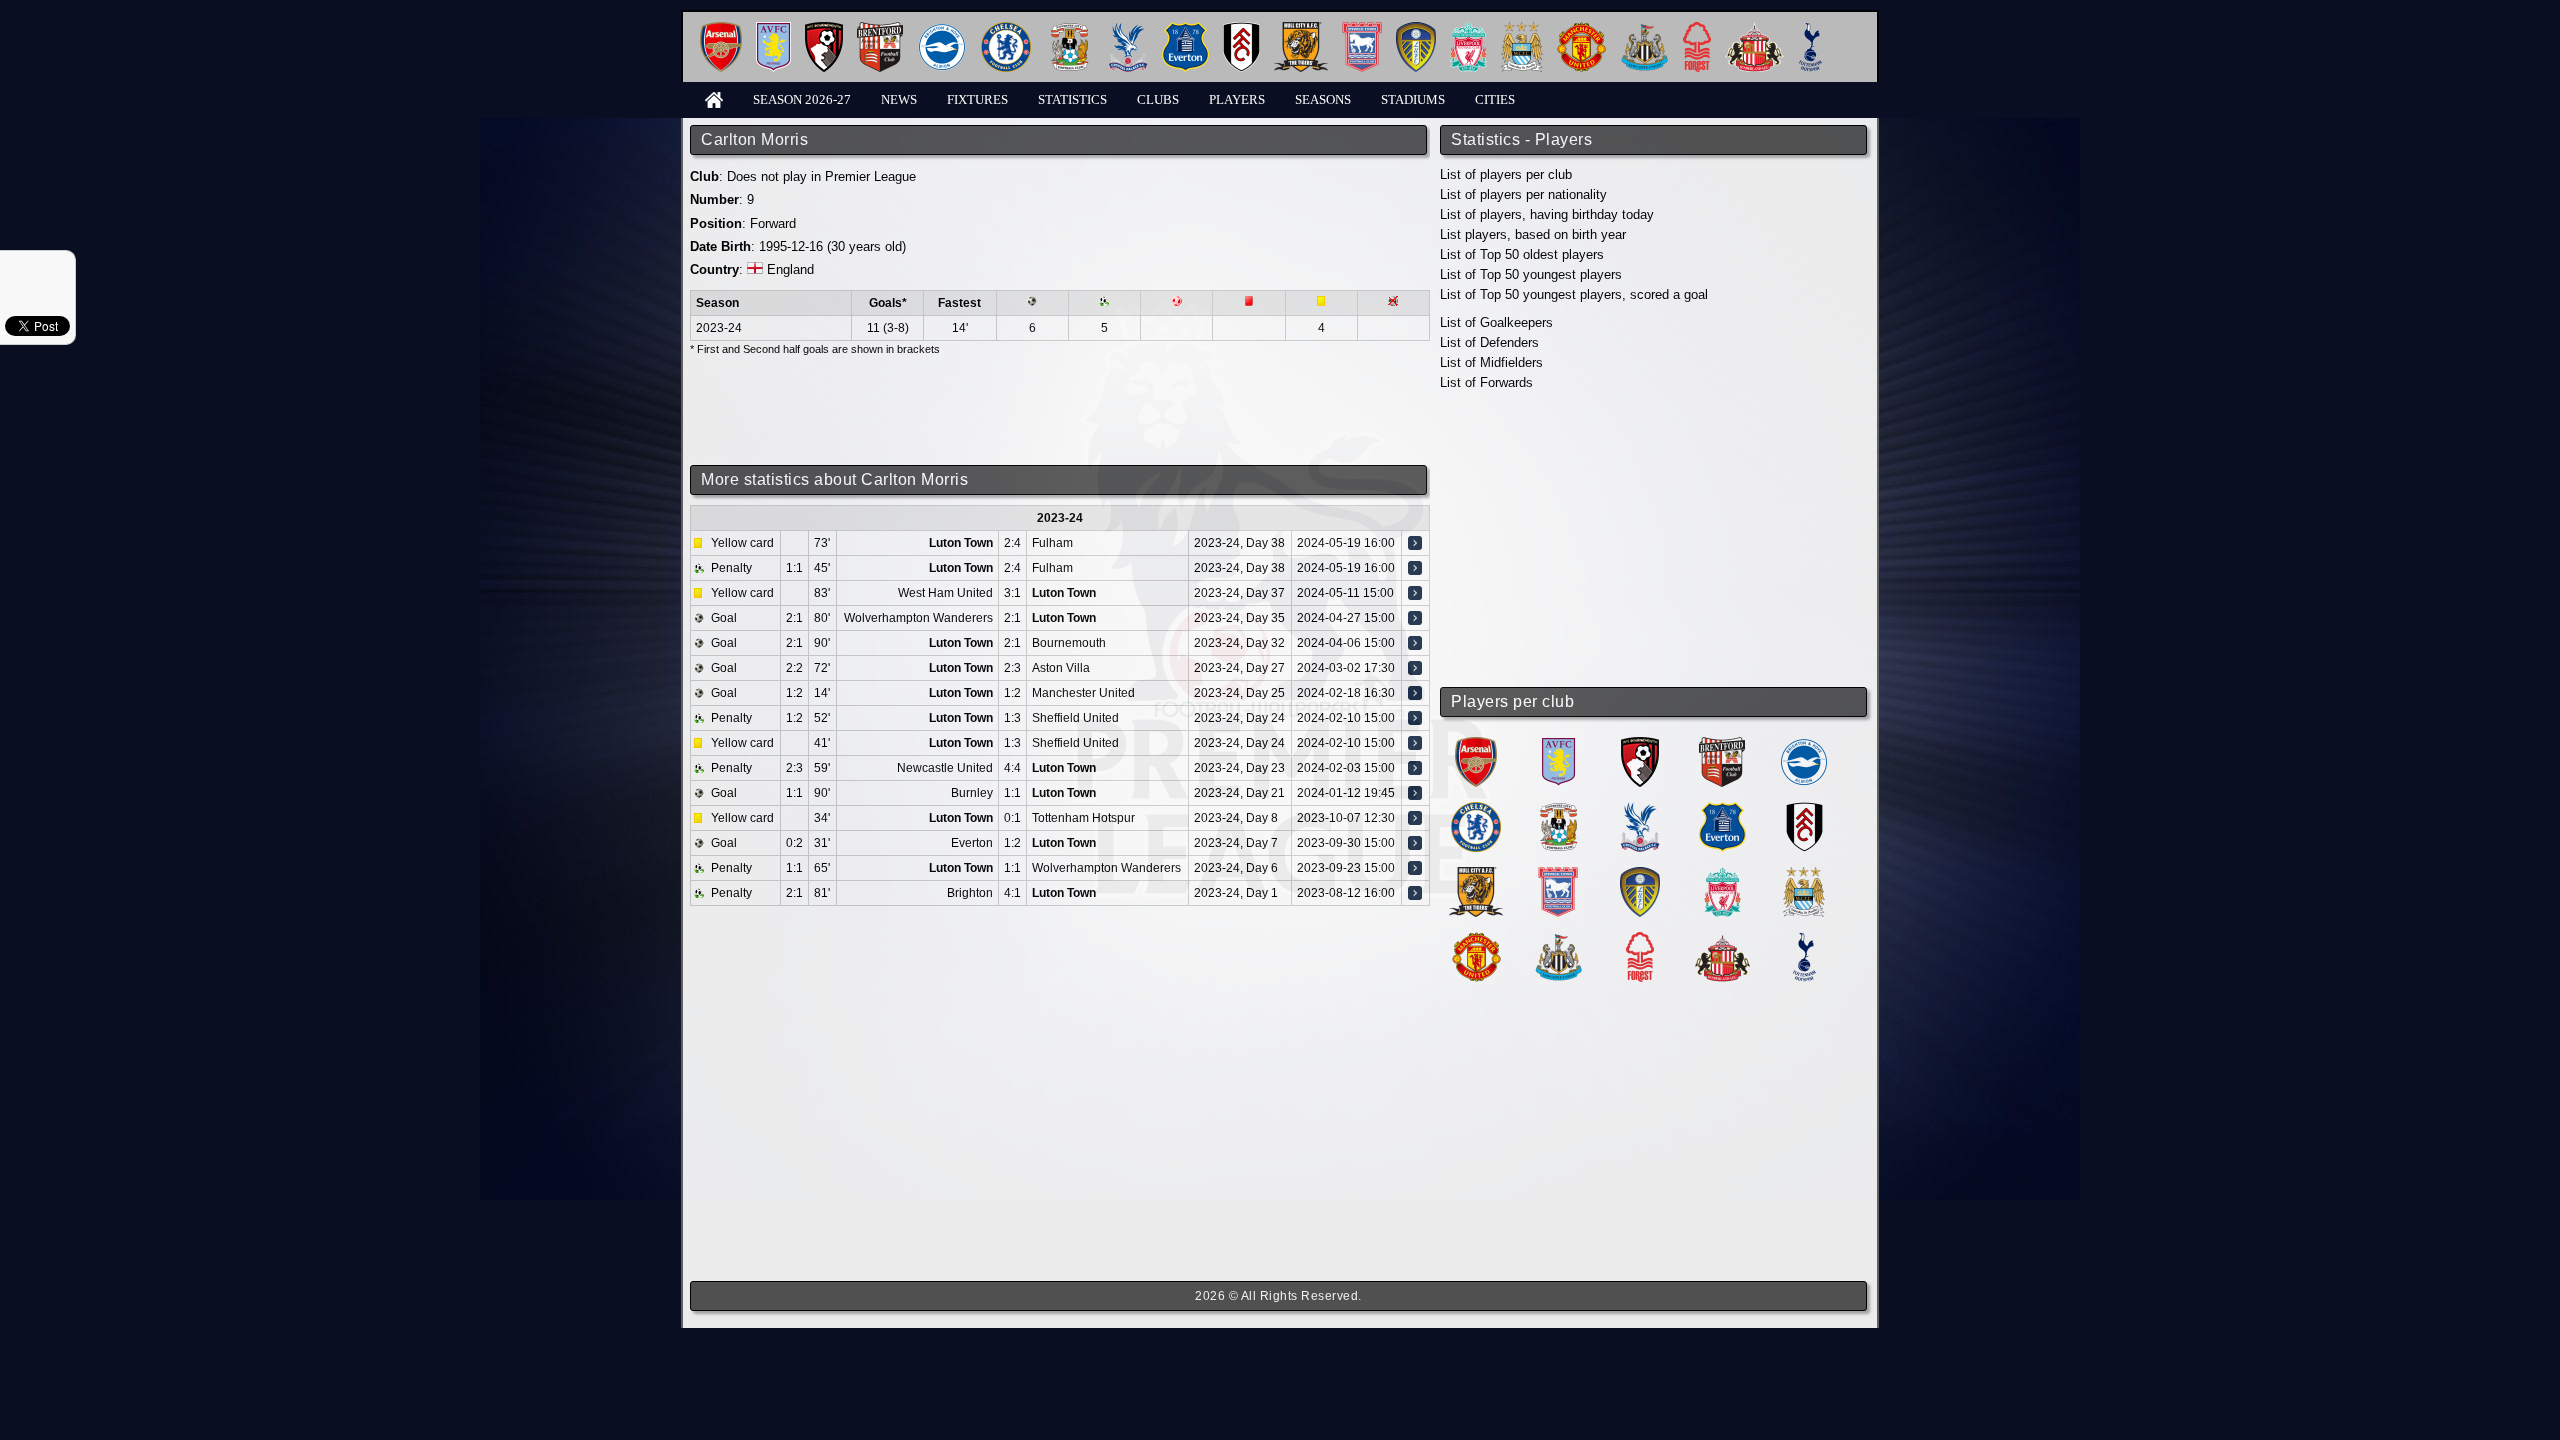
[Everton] (1185, 29)
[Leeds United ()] (1640, 874)
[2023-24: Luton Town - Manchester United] (1415, 693)
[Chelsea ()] (1476, 809)
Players (1237, 99)
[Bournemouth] (824, 29)
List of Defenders (1489, 342)
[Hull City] (1301, 29)
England (790, 269)
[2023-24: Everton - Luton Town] (1415, 843)
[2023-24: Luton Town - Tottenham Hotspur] (1415, 818)
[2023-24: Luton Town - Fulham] (1415, 543)
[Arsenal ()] (1476, 744)
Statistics (1072, 99)
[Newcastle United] (1644, 29)
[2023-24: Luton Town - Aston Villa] (1415, 668)
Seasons (1323, 99)
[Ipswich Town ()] (1558, 874)
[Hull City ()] (1476, 874)
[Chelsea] (1006, 29)
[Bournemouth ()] (1640, 744)
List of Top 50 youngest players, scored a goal (1574, 294)
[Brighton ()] (1804, 744)
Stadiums (1413, 99)
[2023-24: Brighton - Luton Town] (1415, 893)
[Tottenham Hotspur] (1810, 29)
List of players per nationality (1523, 194)
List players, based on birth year (1533, 234)
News (899, 99)
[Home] (714, 98)
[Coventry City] (1069, 29)
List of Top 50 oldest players (1522, 254)
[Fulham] (1241, 29)
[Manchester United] (1581, 29)
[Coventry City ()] (1558, 809)
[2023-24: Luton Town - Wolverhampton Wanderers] (1415, 868)
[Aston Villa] (773, 29)
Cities (1495, 99)
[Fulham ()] (1804, 809)
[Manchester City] (1522, 29)
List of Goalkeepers (1496, 322)
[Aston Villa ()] (1558, 744)
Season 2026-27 (802, 99)
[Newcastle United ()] (1558, 939)
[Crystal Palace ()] (1640, 809)
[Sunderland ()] (1722, 939)
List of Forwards (1486, 382)
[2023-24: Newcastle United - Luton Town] (1415, 768)
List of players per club (1506, 174)
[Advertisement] (1655, 540)
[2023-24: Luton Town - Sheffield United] (1415, 718)
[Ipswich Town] (1362, 29)
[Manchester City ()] (1804, 874)
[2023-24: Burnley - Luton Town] (1415, 793)
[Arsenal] (721, 29)
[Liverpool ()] (1722, 874)
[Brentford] (880, 29)
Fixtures (977, 99)
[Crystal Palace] (1128, 29)
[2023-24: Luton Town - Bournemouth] (1415, 643)
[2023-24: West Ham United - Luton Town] (1415, 593)
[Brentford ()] (1722, 744)
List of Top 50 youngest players (1531, 274)
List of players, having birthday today (1547, 214)
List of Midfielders (1491, 362)
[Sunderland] (1754, 29)
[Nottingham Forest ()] (1640, 939)
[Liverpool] (1468, 29)
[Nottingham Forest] (1697, 29)
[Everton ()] (1722, 809)
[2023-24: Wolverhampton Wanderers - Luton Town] (1415, 618)
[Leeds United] (1416, 29)
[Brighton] (942, 29)
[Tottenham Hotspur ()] (1804, 939)
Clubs (1158, 99)
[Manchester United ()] (1476, 939)
